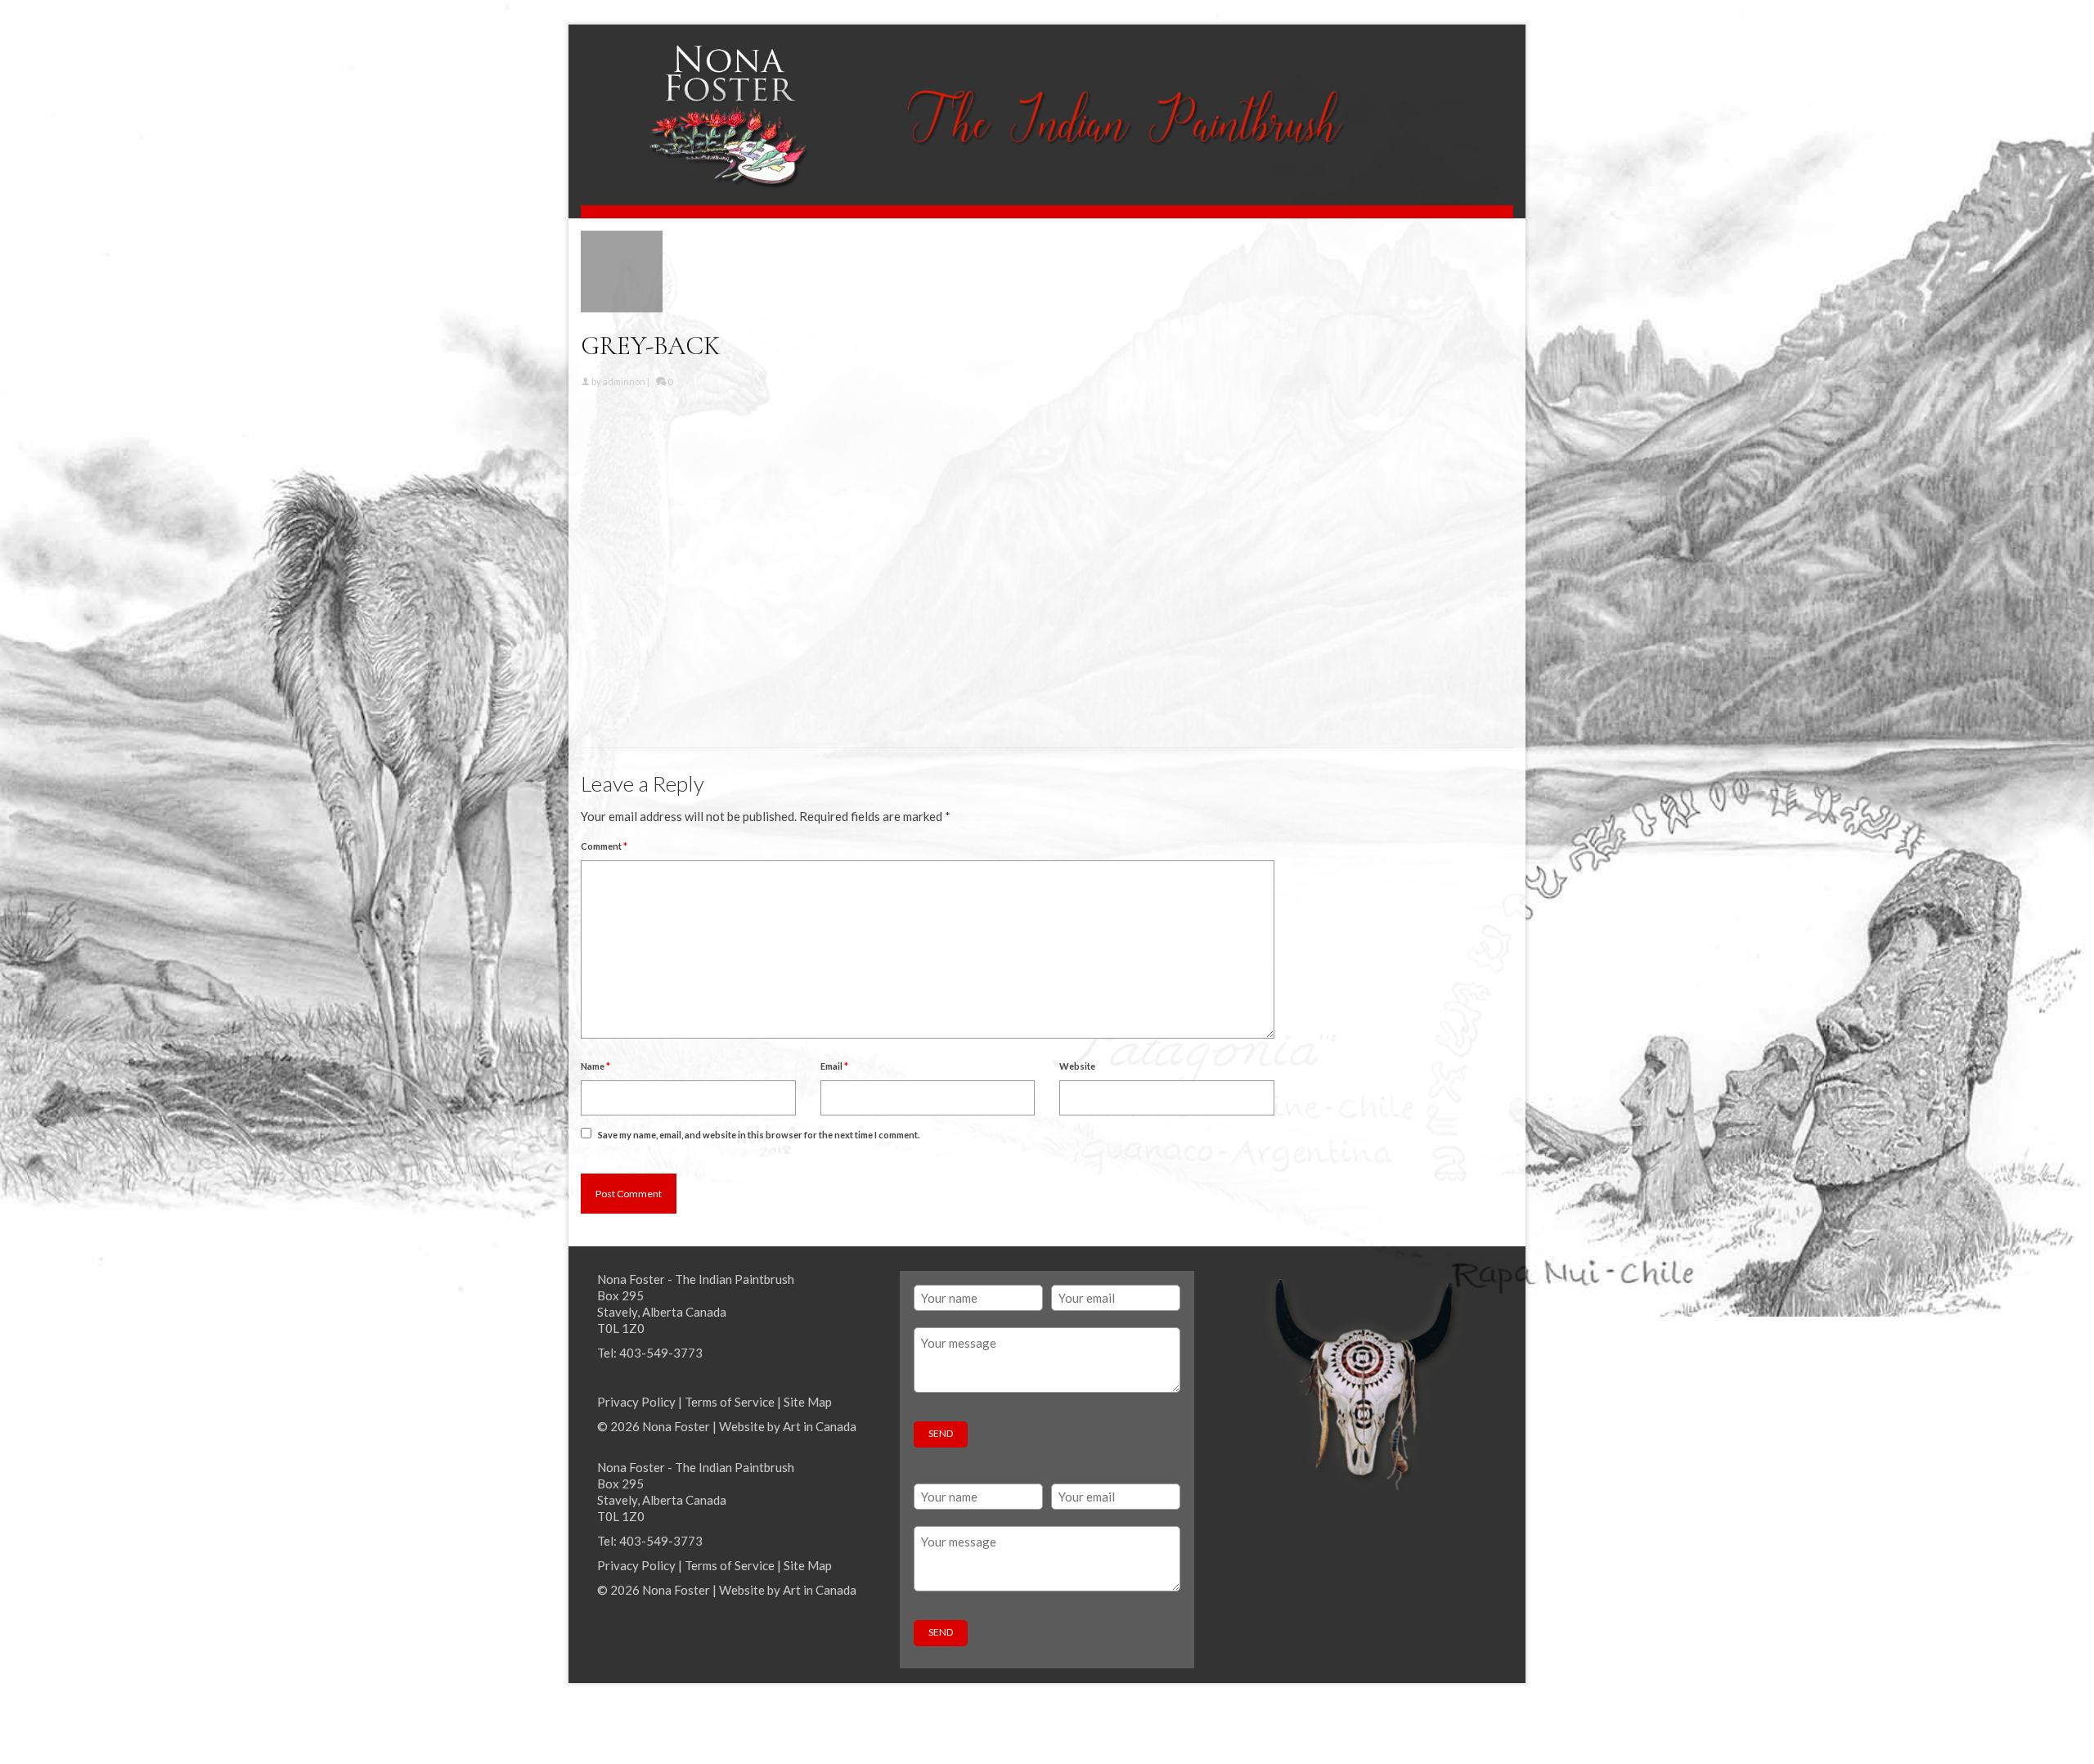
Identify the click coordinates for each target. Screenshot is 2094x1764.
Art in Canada (820, 1426)
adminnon (624, 382)
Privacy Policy (636, 1402)
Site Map (808, 1402)
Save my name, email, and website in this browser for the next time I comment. (759, 1135)
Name (595, 1066)
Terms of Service (730, 1402)
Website (1077, 1066)
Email (834, 1066)
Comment (604, 846)
